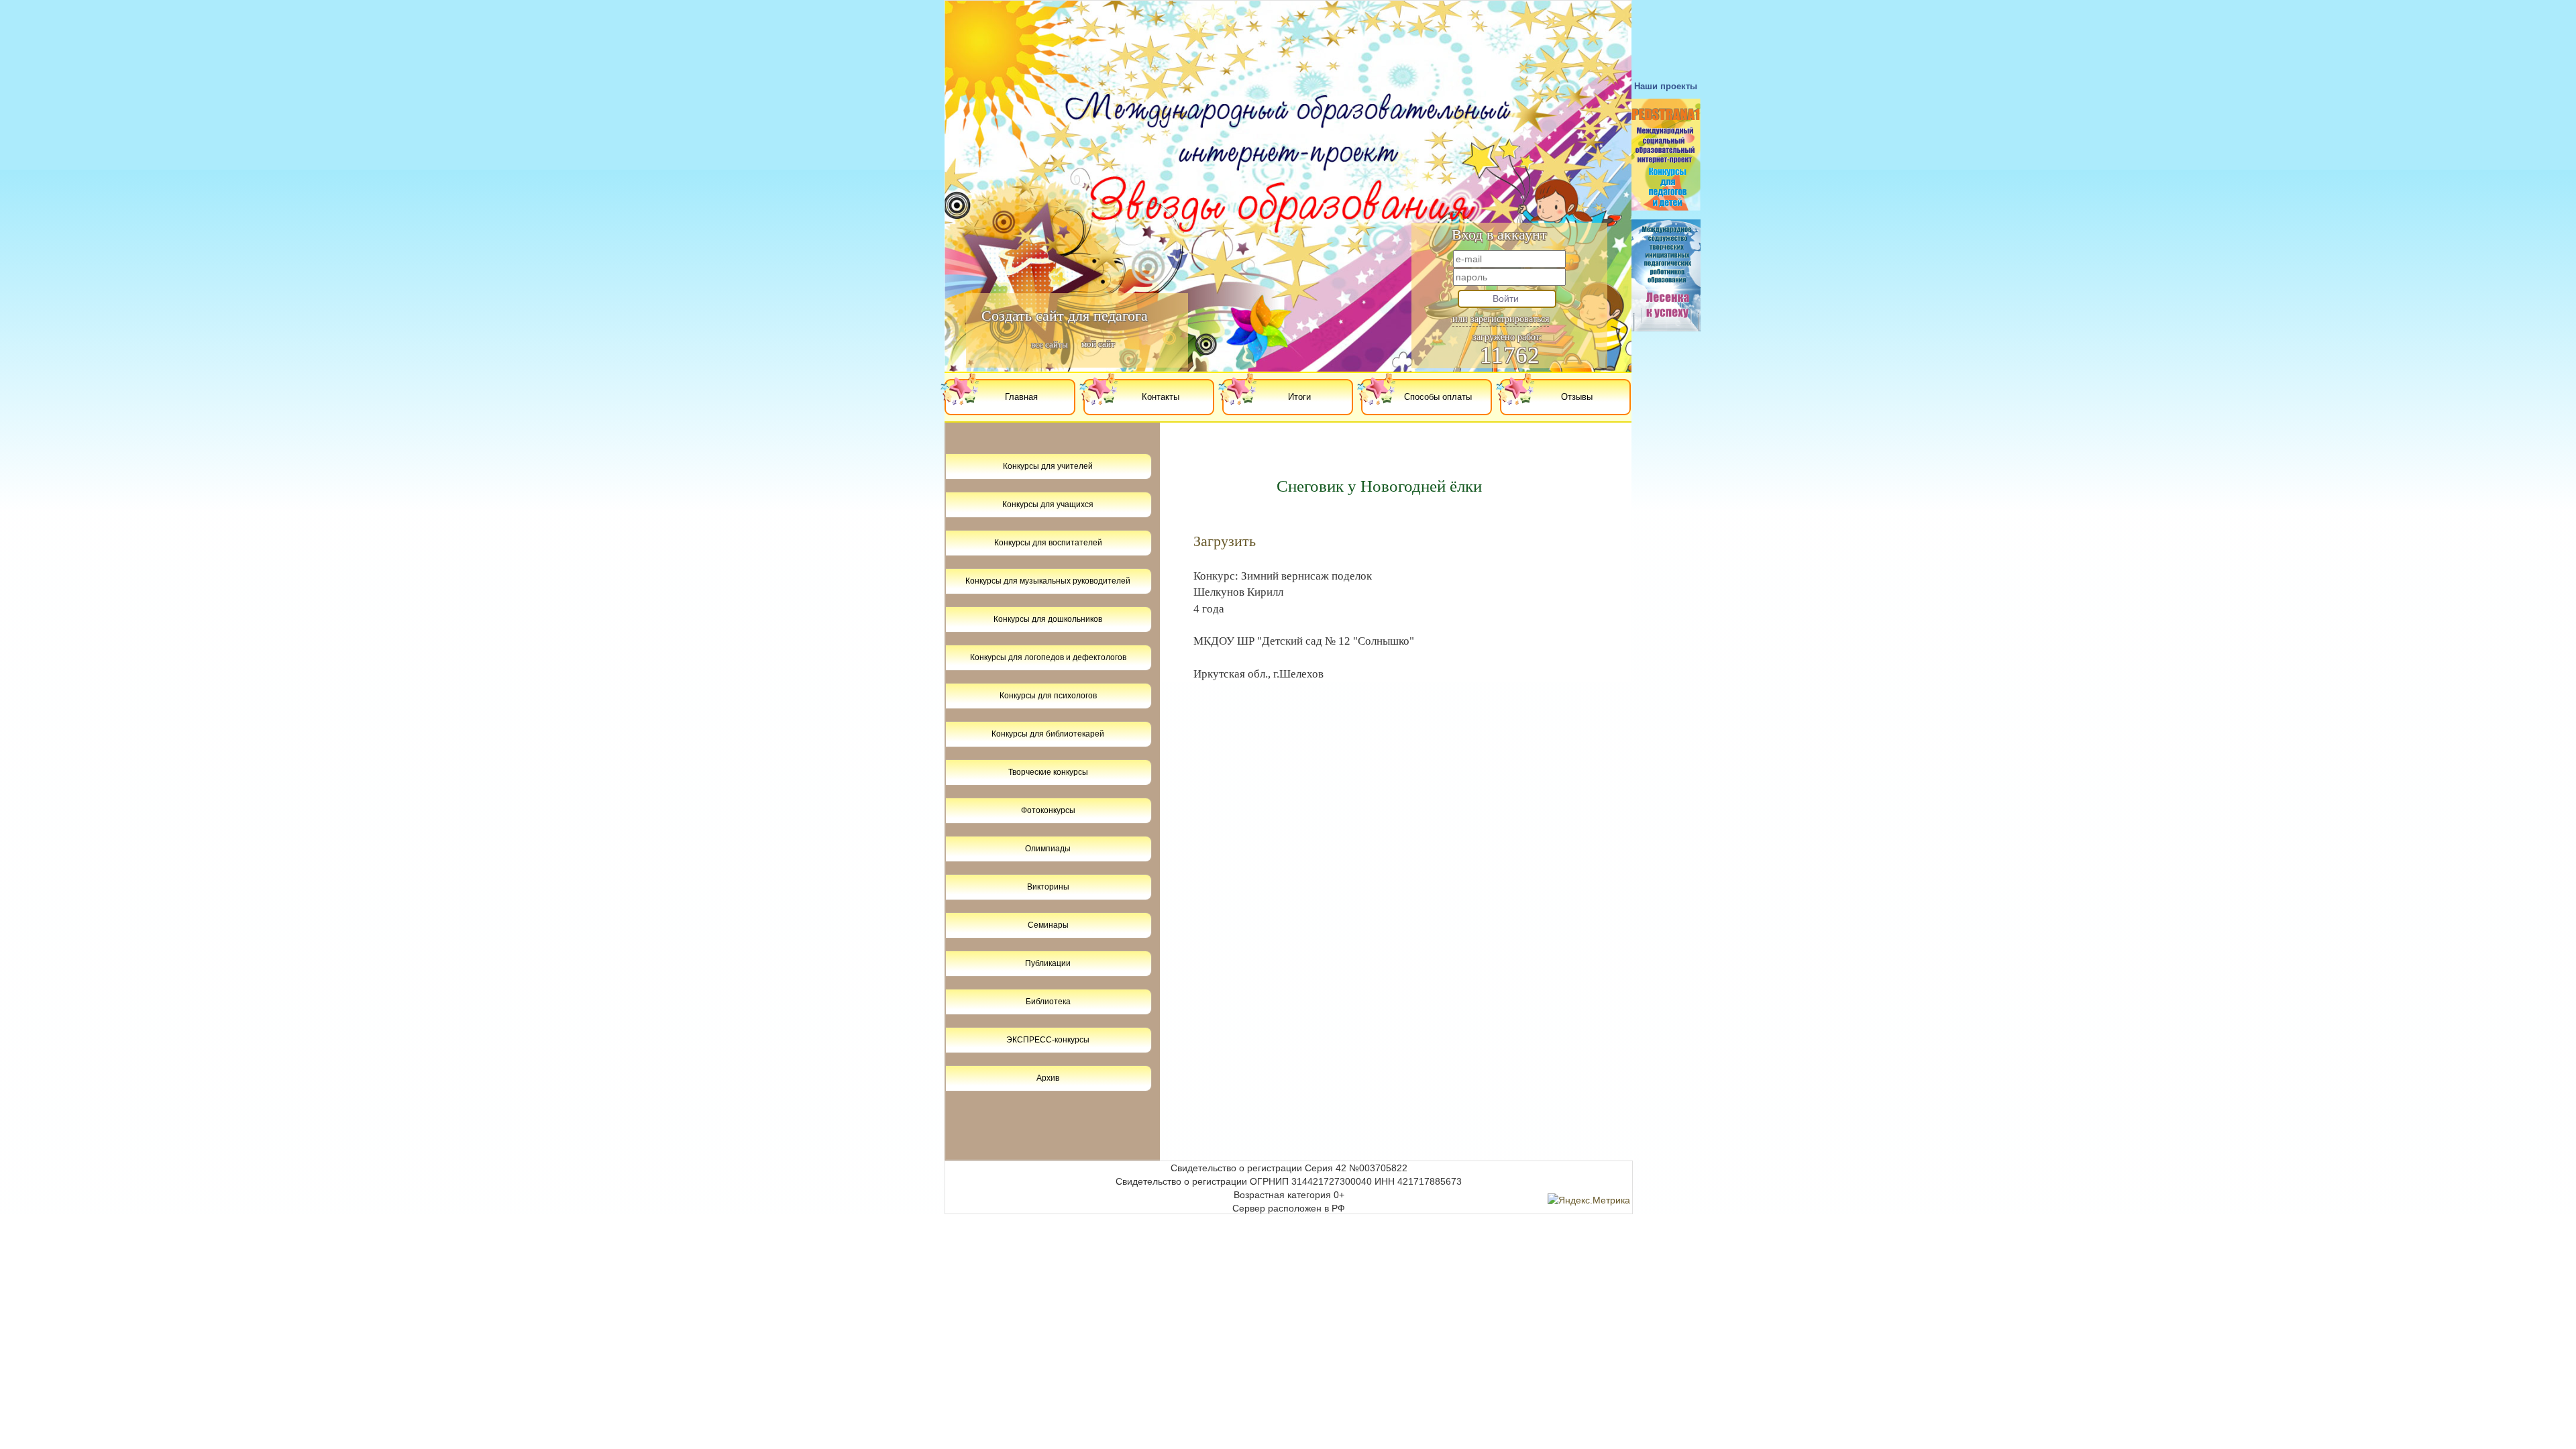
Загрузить (1225, 541)
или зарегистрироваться (1501, 319)
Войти (1506, 299)
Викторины (1048, 887)
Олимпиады (1048, 849)
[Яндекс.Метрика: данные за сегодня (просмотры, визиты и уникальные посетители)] (1589, 1200)
